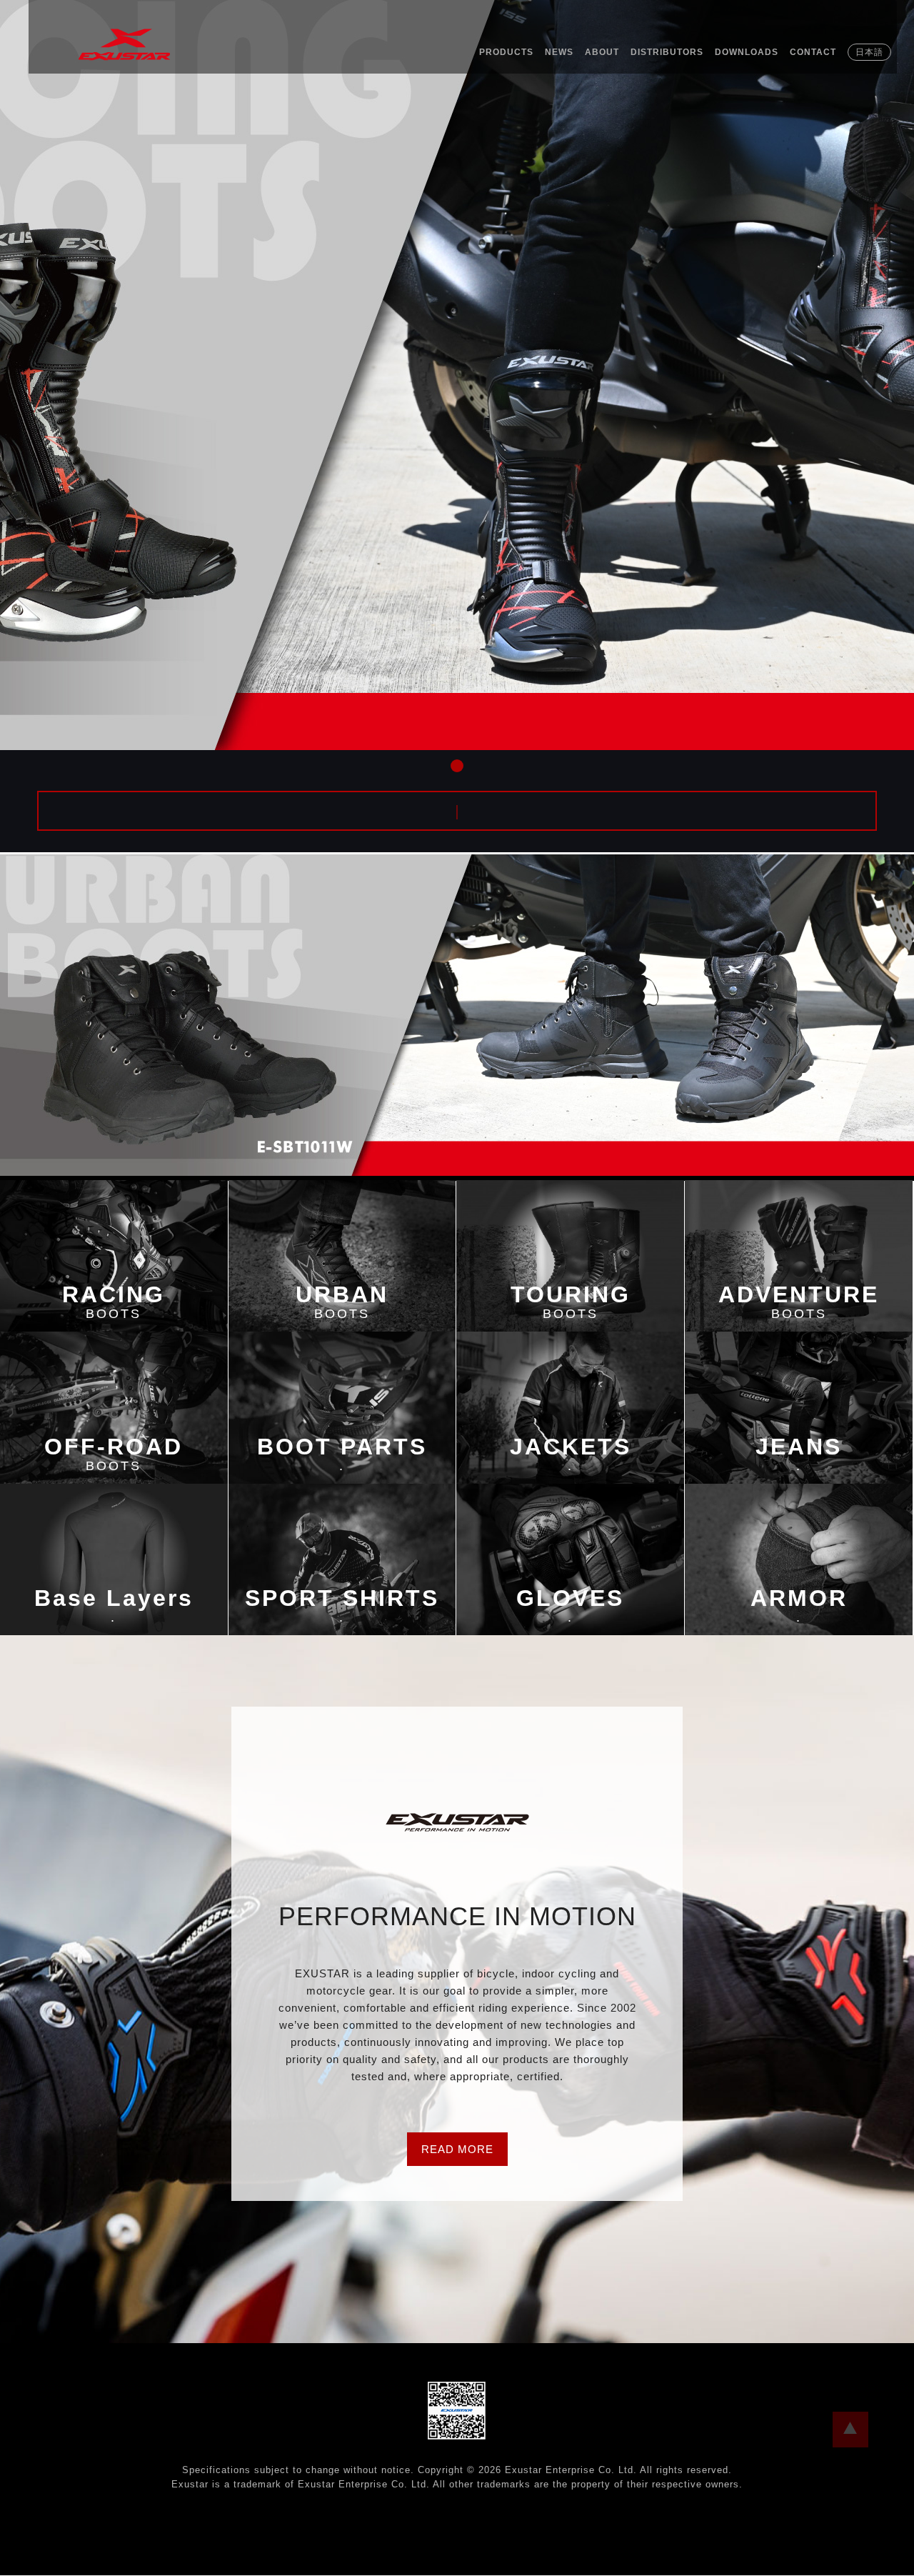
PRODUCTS (506, 52)
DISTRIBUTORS (667, 52)
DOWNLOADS (747, 52)
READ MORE (457, 2149)
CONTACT (813, 52)
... (850, 2430)
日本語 (869, 52)
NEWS (559, 52)
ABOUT (602, 52)
